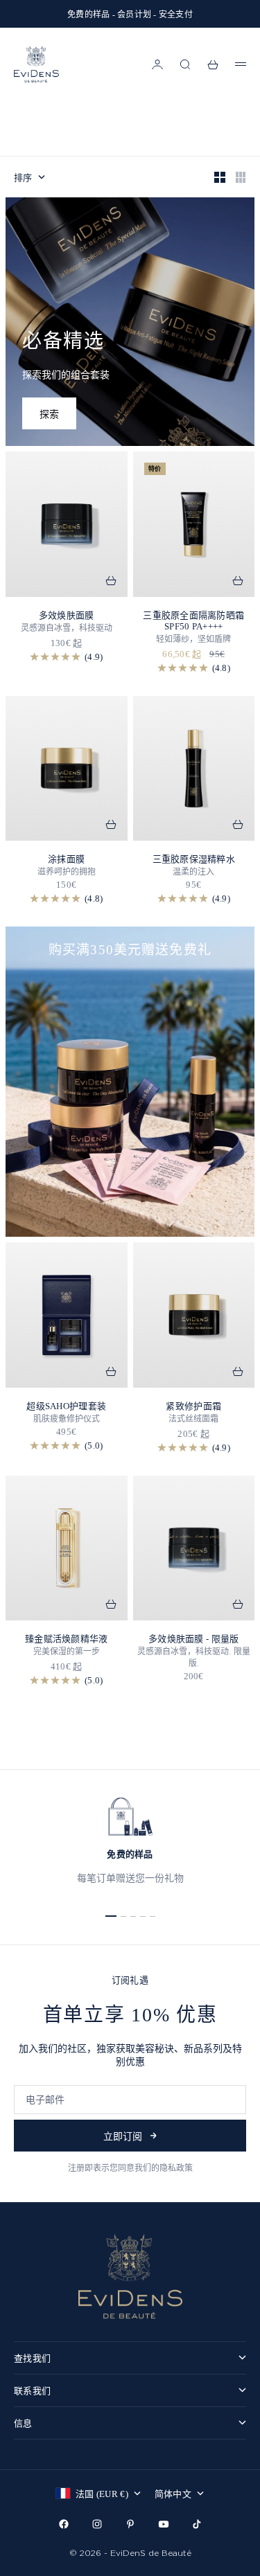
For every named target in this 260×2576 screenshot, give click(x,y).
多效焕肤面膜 (67, 615)
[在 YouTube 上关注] (164, 2524)
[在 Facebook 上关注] (64, 2524)
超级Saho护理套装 (66, 1406)
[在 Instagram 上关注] (97, 2524)
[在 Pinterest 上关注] (130, 2524)
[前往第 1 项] (111, 1916)
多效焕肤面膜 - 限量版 (193, 1639)
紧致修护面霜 (193, 1406)
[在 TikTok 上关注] (197, 2524)
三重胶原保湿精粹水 (194, 859)
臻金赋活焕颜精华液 (66, 1639)
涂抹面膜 (66, 859)
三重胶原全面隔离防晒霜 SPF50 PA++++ (193, 621)
